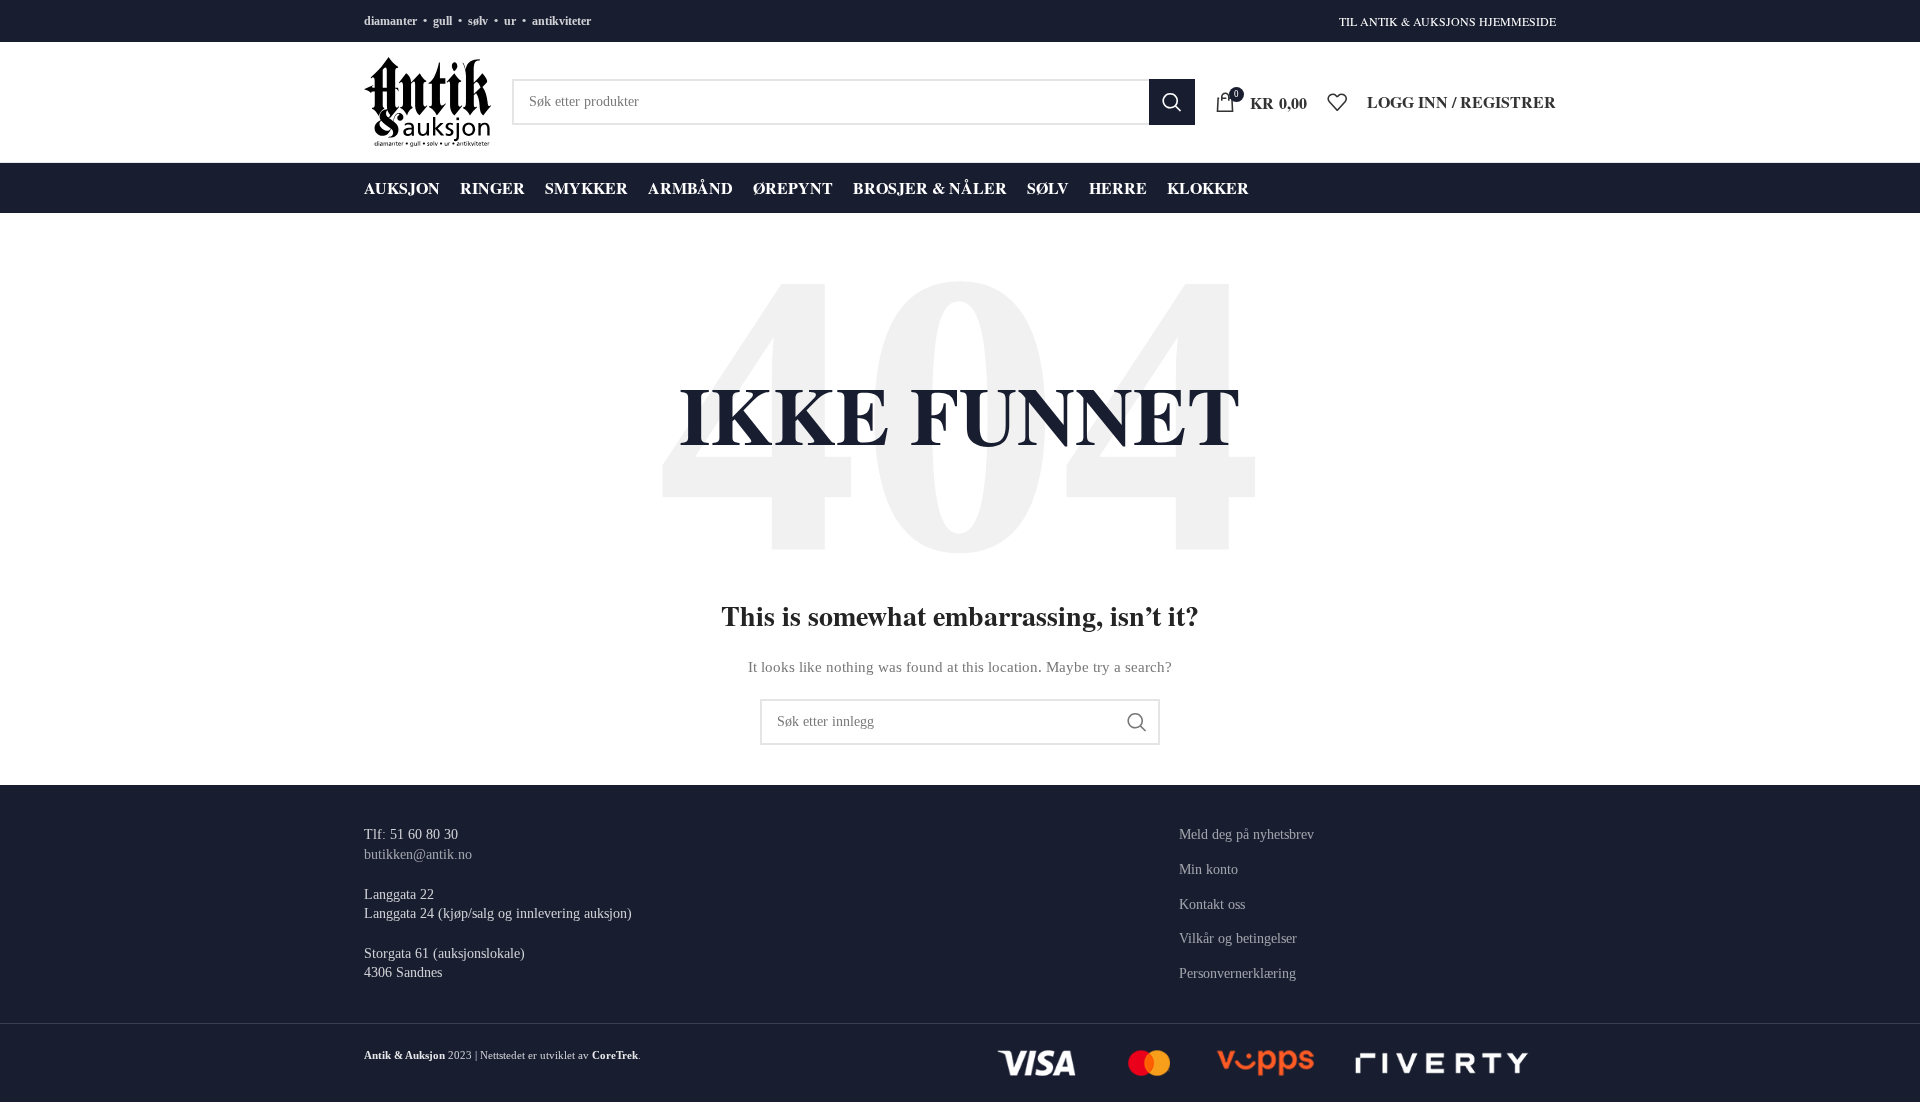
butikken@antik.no (418, 854)
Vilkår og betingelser (1238, 938)
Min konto (1208, 869)
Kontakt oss (1212, 904)
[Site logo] (428, 100)
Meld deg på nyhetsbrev (1246, 834)
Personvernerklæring (1237, 973)
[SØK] (1172, 102)
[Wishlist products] (1337, 102)
